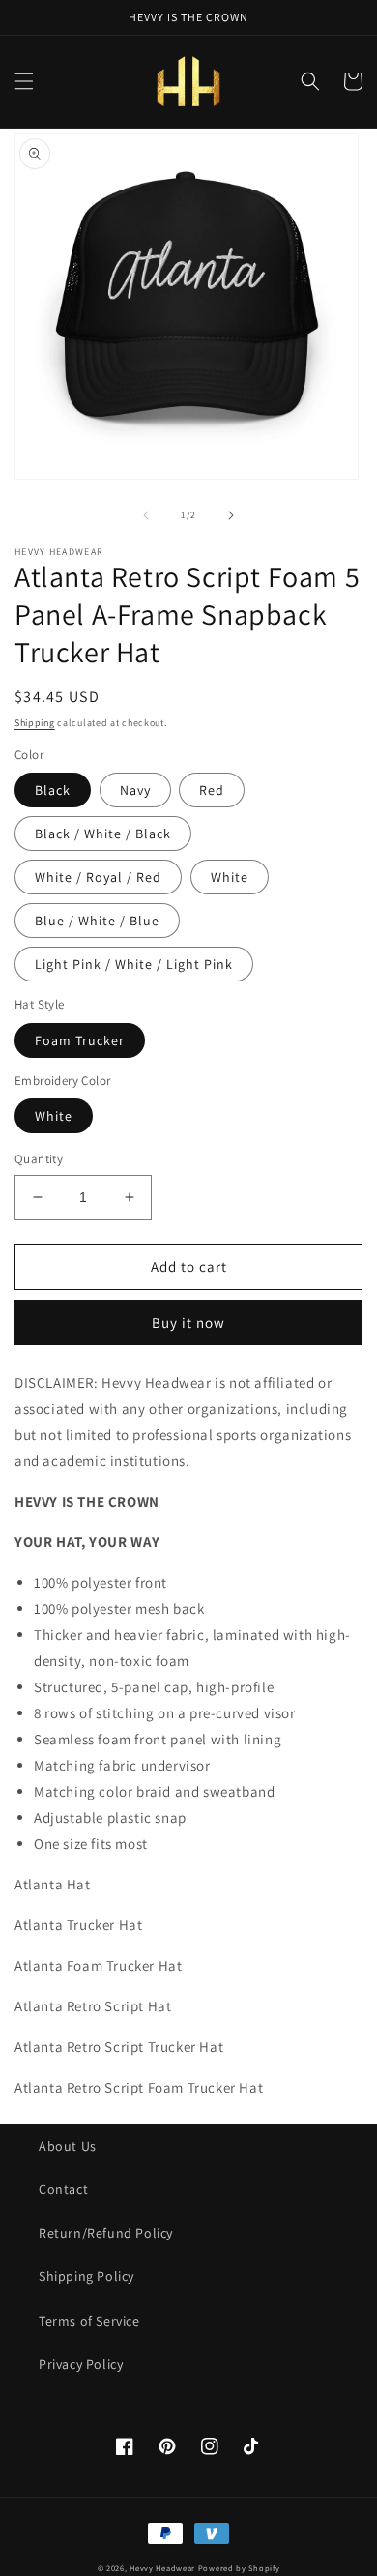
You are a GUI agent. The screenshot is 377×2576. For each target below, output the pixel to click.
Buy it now (188, 1322)
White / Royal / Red (98, 877)
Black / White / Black (103, 834)
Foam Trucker (80, 1040)
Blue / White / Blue (97, 921)
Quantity (39, 1159)
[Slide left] (146, 515)
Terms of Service (89, 2321)
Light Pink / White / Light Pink (134, 964)
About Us (68, 2146)
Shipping (35, 723)
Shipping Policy (87, 2276)
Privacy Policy (81, 2364)
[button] (24, 81)
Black (53, 790)
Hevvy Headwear (162, 2568)
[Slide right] (231, 515)
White (230, 877)
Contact (63, 2189)
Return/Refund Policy (106, 2233)
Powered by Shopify (239, 2568)
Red (212, 790)
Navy (135, 790)
